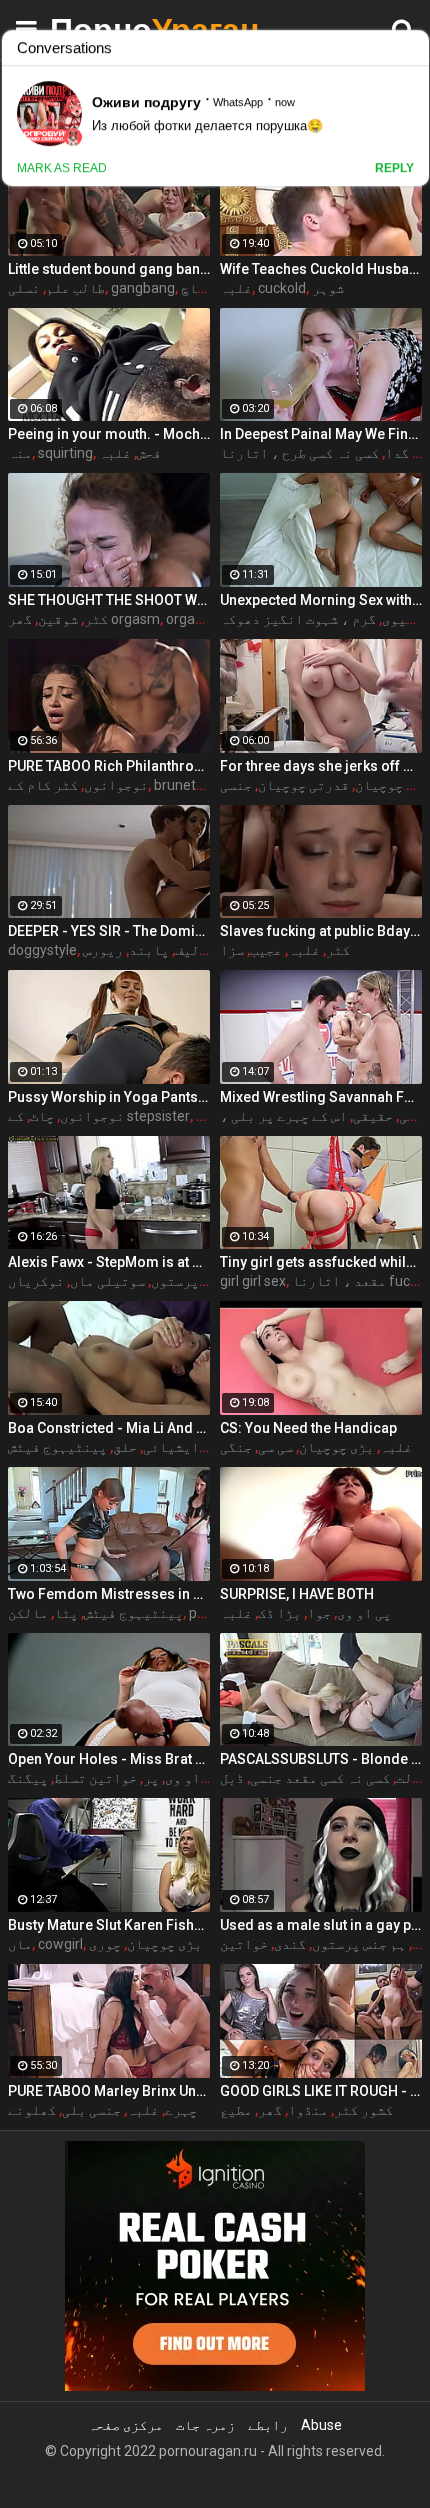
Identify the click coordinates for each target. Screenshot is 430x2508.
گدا (397, 453)
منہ (20, 453)
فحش (149, 453)
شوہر (328, 288)
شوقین (58, 619)
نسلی (24, 288)
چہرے (181, 2110)
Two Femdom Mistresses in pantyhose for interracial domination (109, 1594)
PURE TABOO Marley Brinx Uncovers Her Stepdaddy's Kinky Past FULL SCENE (109, 2091)
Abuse (321, 2425)
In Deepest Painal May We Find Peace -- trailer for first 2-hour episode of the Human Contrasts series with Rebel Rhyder (321, 434)
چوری (105, 1944)
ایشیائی (171, 1447)
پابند (149, 950)
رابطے (268, 2425)
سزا (232, 950)
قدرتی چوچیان (303, 785)
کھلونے (32, 2110)
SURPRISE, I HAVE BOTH (297, 1594)
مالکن (28, 1613)
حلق (125, 1447)
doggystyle (42, 950)
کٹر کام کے (43, 785)
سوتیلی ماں (107, 1281)
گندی (290, 1944)
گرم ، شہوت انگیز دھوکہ (298, 619)
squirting (65, 453)
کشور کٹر (363, 2110)
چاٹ (42, 1116)
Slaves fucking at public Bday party (321, 931)
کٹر (96, 619)
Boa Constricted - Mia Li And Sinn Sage (109, 1428)
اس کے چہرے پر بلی (289, 1116)
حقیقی (373, 1116)
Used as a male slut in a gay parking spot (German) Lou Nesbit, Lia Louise (321, 1925)
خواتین (244, 1944)
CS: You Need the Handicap (308, 1428)
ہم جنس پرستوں (359, 1944)
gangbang (143, 288)
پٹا (66, 1613)
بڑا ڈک (279, 1613)
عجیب (266, 950)
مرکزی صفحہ (125, 2425)
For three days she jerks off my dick (321, 766)
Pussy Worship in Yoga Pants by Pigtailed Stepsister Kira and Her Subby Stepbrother (109, 1097)
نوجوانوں (116, 785)
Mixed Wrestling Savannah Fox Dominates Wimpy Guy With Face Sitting (321, 1097)
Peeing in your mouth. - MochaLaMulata (109, 434)
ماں (20, 1944)
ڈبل (232, 1778)
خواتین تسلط (95, 1778)
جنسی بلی (91, 2110)
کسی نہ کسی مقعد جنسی (320, 1778)
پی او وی (364, 1613)
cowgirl (60, 1944)
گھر (270, 2110)
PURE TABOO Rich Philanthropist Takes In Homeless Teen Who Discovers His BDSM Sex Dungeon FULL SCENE (109, 766)
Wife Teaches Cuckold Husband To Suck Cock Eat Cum (321, 269)
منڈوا (308, 2110)
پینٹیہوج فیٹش (57, 1447)
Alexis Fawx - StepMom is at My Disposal (109, 1262)
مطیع (236, 2110)
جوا (319, 1613)
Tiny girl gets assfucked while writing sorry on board (321, 1262)
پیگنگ (28, 1778)
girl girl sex (253, 1281)
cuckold (282, 288)
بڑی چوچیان (392, 785)
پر (151, 1778)
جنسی (236, 785)
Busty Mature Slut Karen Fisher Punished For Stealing (109, 1925)
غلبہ (236, 288)
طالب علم (75, 288)
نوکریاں (36, 1281)
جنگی (236, 1447)
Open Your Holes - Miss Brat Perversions (109, 1759)
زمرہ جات (205, 2425)
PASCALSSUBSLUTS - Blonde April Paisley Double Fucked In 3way (321, 1759)
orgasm (190, 619)
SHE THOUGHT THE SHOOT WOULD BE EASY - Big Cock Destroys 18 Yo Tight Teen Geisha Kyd (109, 600)
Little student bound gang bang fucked (109, 269)
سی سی (275, 1447)
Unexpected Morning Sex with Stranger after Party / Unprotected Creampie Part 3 (321, 600)
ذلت (408, 1778)
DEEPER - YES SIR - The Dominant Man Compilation (109, 931)
